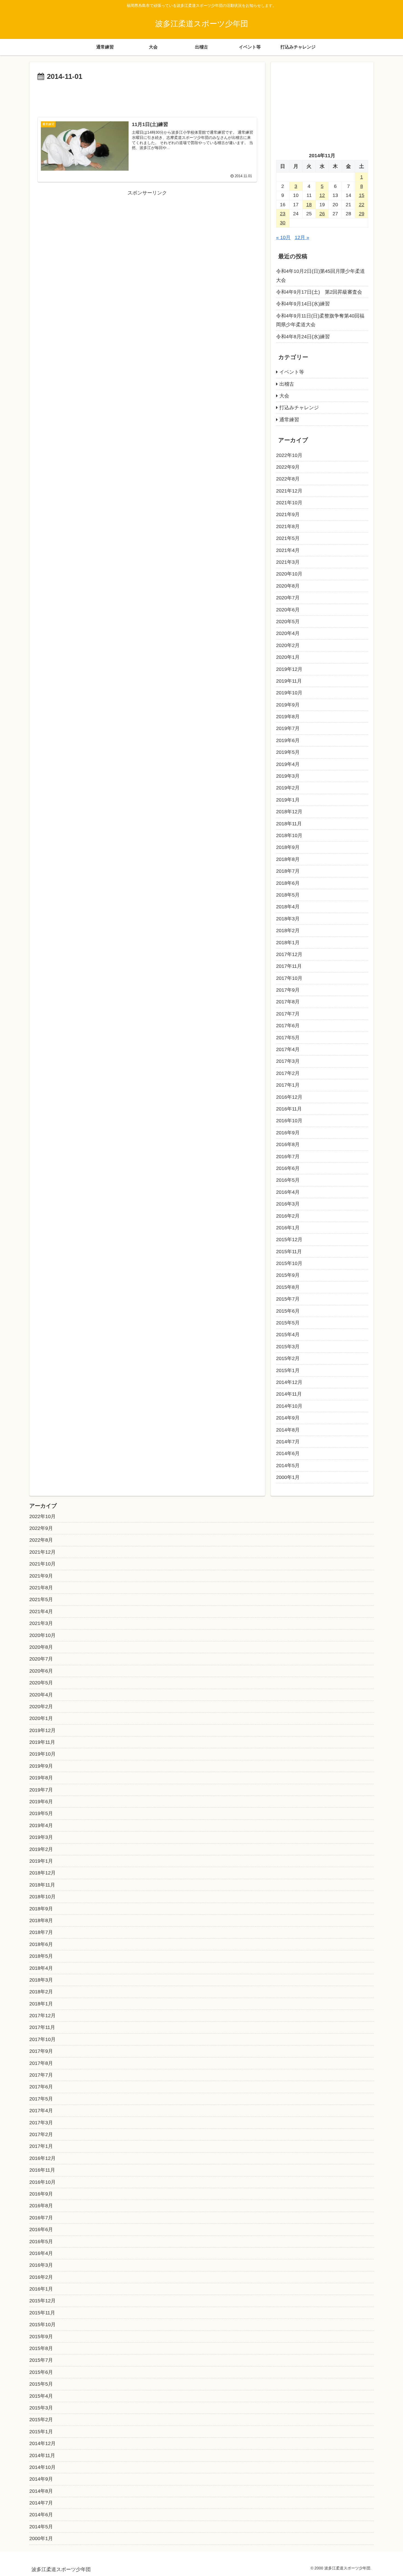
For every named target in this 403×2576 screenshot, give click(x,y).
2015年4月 (288, 1335)
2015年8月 (288, 1287)
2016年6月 (288, 1168)
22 (362, 205)
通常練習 (289, 420)
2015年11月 (289, 1252)
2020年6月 (288, 610)
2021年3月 (288, 562)
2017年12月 (289, 954)
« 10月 (283, 237)
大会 (284, 396)
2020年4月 (288, 633)
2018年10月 (289, 835)
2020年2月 (288, 645)
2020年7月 (288, 598)
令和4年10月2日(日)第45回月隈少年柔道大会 (320, 276)
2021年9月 (288, 514)
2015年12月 (289, 1240)
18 (309, 205)
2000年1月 (288, 1477)
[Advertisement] (147, 98)
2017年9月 (288, 990)
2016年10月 (289, 1121)
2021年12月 (289, 491)
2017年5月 (288, 1038)
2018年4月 (288, 907)
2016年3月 (288, 1204)
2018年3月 (288, 919)
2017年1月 (288, 1085)
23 (283, 214)
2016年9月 (288, 1133)
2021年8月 (288, 526)
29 (362, 214)
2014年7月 (288, 1442)
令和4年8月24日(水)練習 (303, 337)
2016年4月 (288, 1192)
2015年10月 (289, 1263)
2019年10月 (289, 693)
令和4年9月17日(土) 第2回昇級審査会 (319, 292)
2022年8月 (288, 479)
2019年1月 (288, 800)
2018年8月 (288, 859)
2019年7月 (288, 728)
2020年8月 (288, 586)
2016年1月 (288, 1228)
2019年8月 (288, 717)
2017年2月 (288, 1073)
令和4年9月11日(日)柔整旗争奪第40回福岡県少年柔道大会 (320, 320)
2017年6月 (288, 1026)
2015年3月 (288, 1347)
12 (322, 195)
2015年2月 (288, 1358)
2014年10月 (289, 1406)
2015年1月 (288, 1370)
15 (362, 195)
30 (283, 223)
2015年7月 (288, 1299)
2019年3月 (288, 776)
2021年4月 (288, 550)
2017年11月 (289, 966)
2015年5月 (288, 1323)
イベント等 (292, 372)
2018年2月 (288, 931)
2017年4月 (288, 1049)
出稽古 (287, 384)
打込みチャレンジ (299, 408)
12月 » (302, 237)
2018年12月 (289, 812)
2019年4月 (288, 764)
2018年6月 (288, 883)
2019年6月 (288, 740)
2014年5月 (288, 1466)
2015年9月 (288, 1275)
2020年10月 (289, 574)
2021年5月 (288, 538)
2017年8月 (288, 1002)
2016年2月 (288, 1216)
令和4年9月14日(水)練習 (303, 304)
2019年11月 (289, 681)
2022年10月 (289, 455)
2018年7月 (288, 871)
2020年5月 (288, 622)
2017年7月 (288, 1014)
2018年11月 (289, 824)
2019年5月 (288, 752)
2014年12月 (289, 1382)
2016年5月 (288, 1180)
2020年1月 (288, 657)
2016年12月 (289, 1097)
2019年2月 (288, 788)
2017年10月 (289, 978)
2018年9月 (288, 847)
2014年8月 (288, 1430)
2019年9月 (288, 705)
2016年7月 (288, 1157)
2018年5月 (288, 895)
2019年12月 (289, 669)
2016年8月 (288, 1144)
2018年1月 (288, 943)
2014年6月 (288, 1453)
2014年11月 (289, 1394)
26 (322, 214)
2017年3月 (288, 1061)
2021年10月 (289, 503)
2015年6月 (288, 1311)
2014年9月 (288, 1418)
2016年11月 (289, 1109)
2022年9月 (288, 467)
